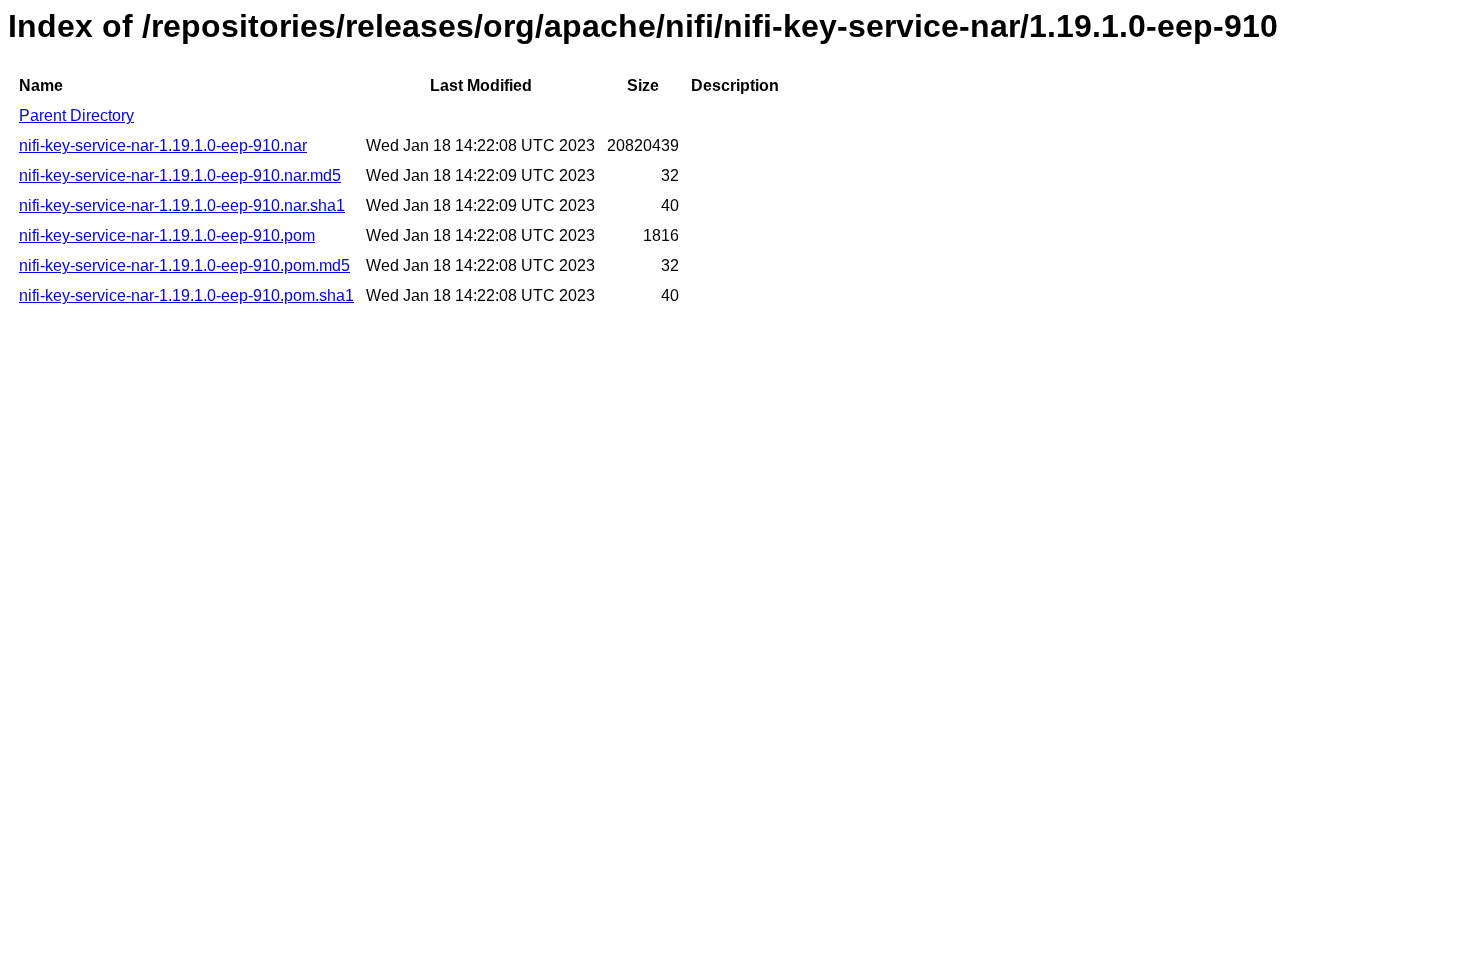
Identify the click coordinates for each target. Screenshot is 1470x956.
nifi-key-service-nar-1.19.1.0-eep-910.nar (163, 145)
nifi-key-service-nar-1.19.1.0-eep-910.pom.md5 (184, 265)
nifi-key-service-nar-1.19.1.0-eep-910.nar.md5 (180, 175)
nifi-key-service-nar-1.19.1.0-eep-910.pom (167, 235)
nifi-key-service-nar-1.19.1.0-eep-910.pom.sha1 (186, 295)
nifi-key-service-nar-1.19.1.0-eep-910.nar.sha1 (182, 205)
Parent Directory (76, 115)
